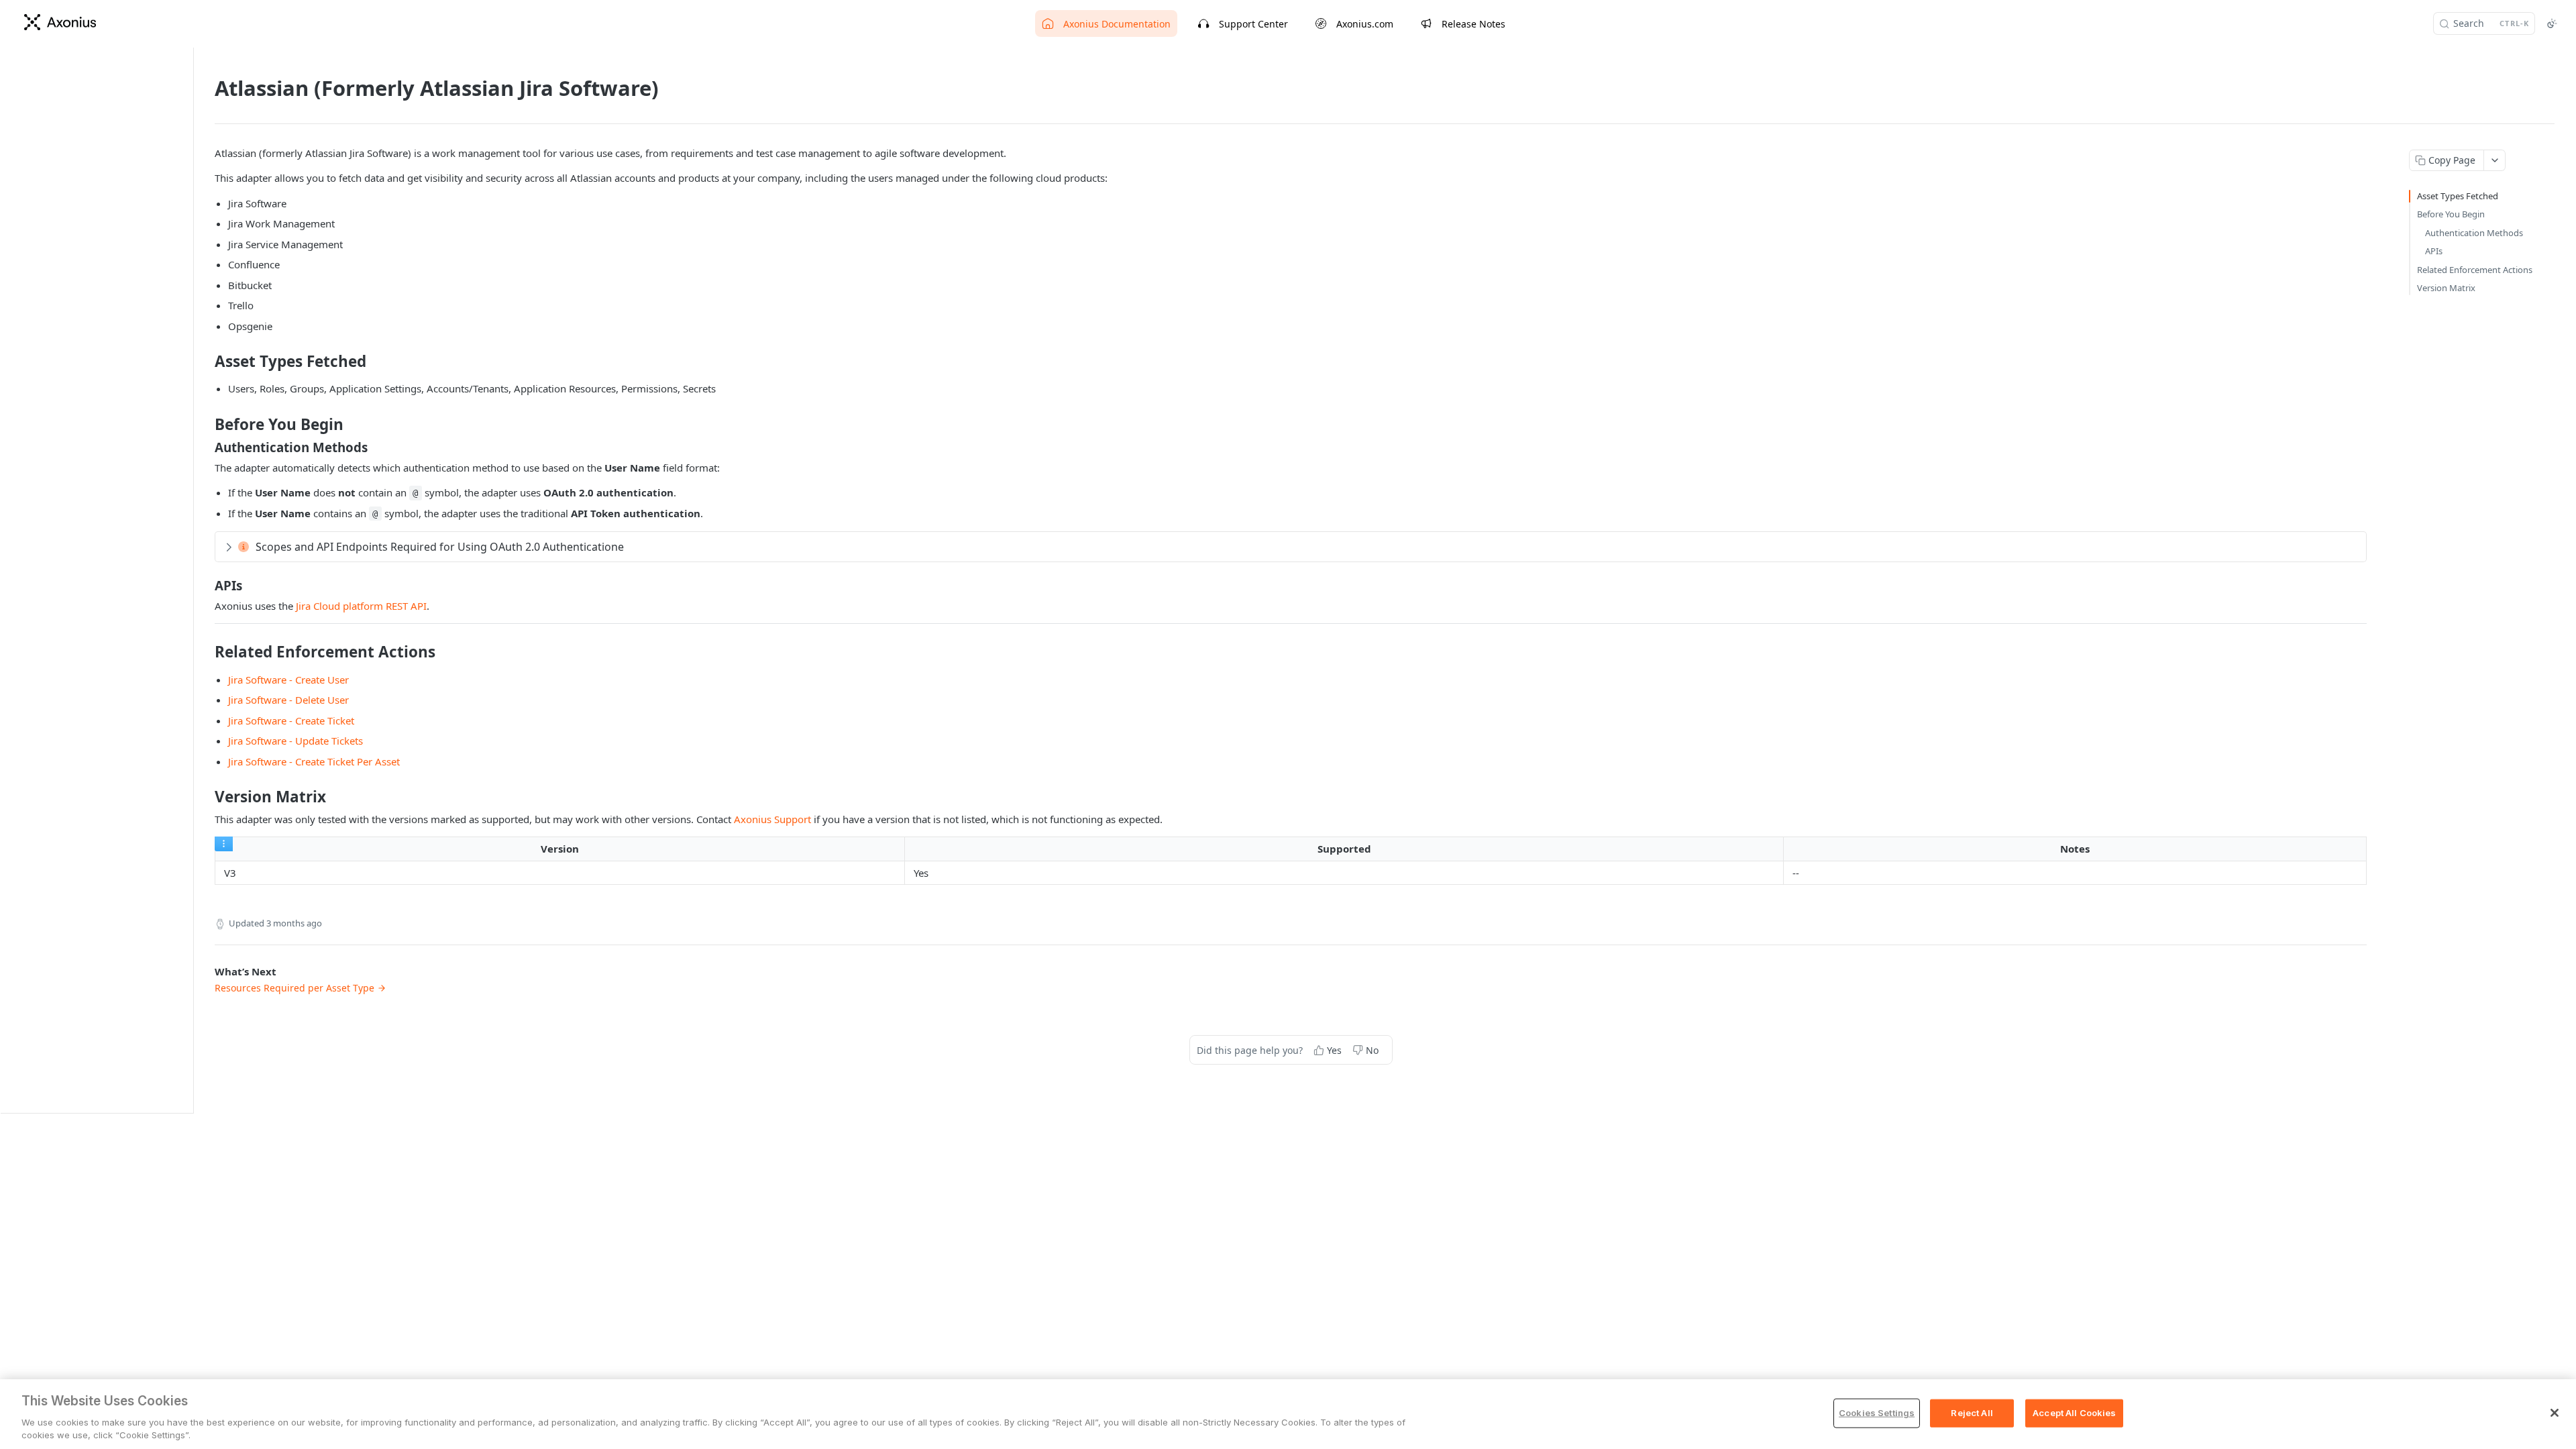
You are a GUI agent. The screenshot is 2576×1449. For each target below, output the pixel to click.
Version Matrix (2446, 288)
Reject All (1972, 1413)
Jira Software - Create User (288, 680)
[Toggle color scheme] (2552, 23)
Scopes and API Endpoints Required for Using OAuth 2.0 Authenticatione (440, 547)
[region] (1288, 1414)
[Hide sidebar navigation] (191, 580)
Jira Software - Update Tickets (296, 741)
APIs (2434, 251)
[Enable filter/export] (224, 844)
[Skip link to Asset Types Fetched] (206, 362)
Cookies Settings (1877, 1413)
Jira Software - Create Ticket (291, 720)
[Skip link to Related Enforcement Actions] (206, 652)
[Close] (2555, 1413)
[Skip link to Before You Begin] (206, 425)
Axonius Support (772, 819)
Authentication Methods (2474, 233)
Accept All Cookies (2074, 1413)
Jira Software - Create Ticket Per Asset (314, 761)
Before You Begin (2451, 214)
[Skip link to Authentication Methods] (206, 447)
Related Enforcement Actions (2475, 270)
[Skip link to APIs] (206, 586)
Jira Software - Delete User (288, 700)
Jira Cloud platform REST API (361, 606)
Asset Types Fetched (2458, 196)
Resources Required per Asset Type (294, 988)
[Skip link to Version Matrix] (206, 797)
